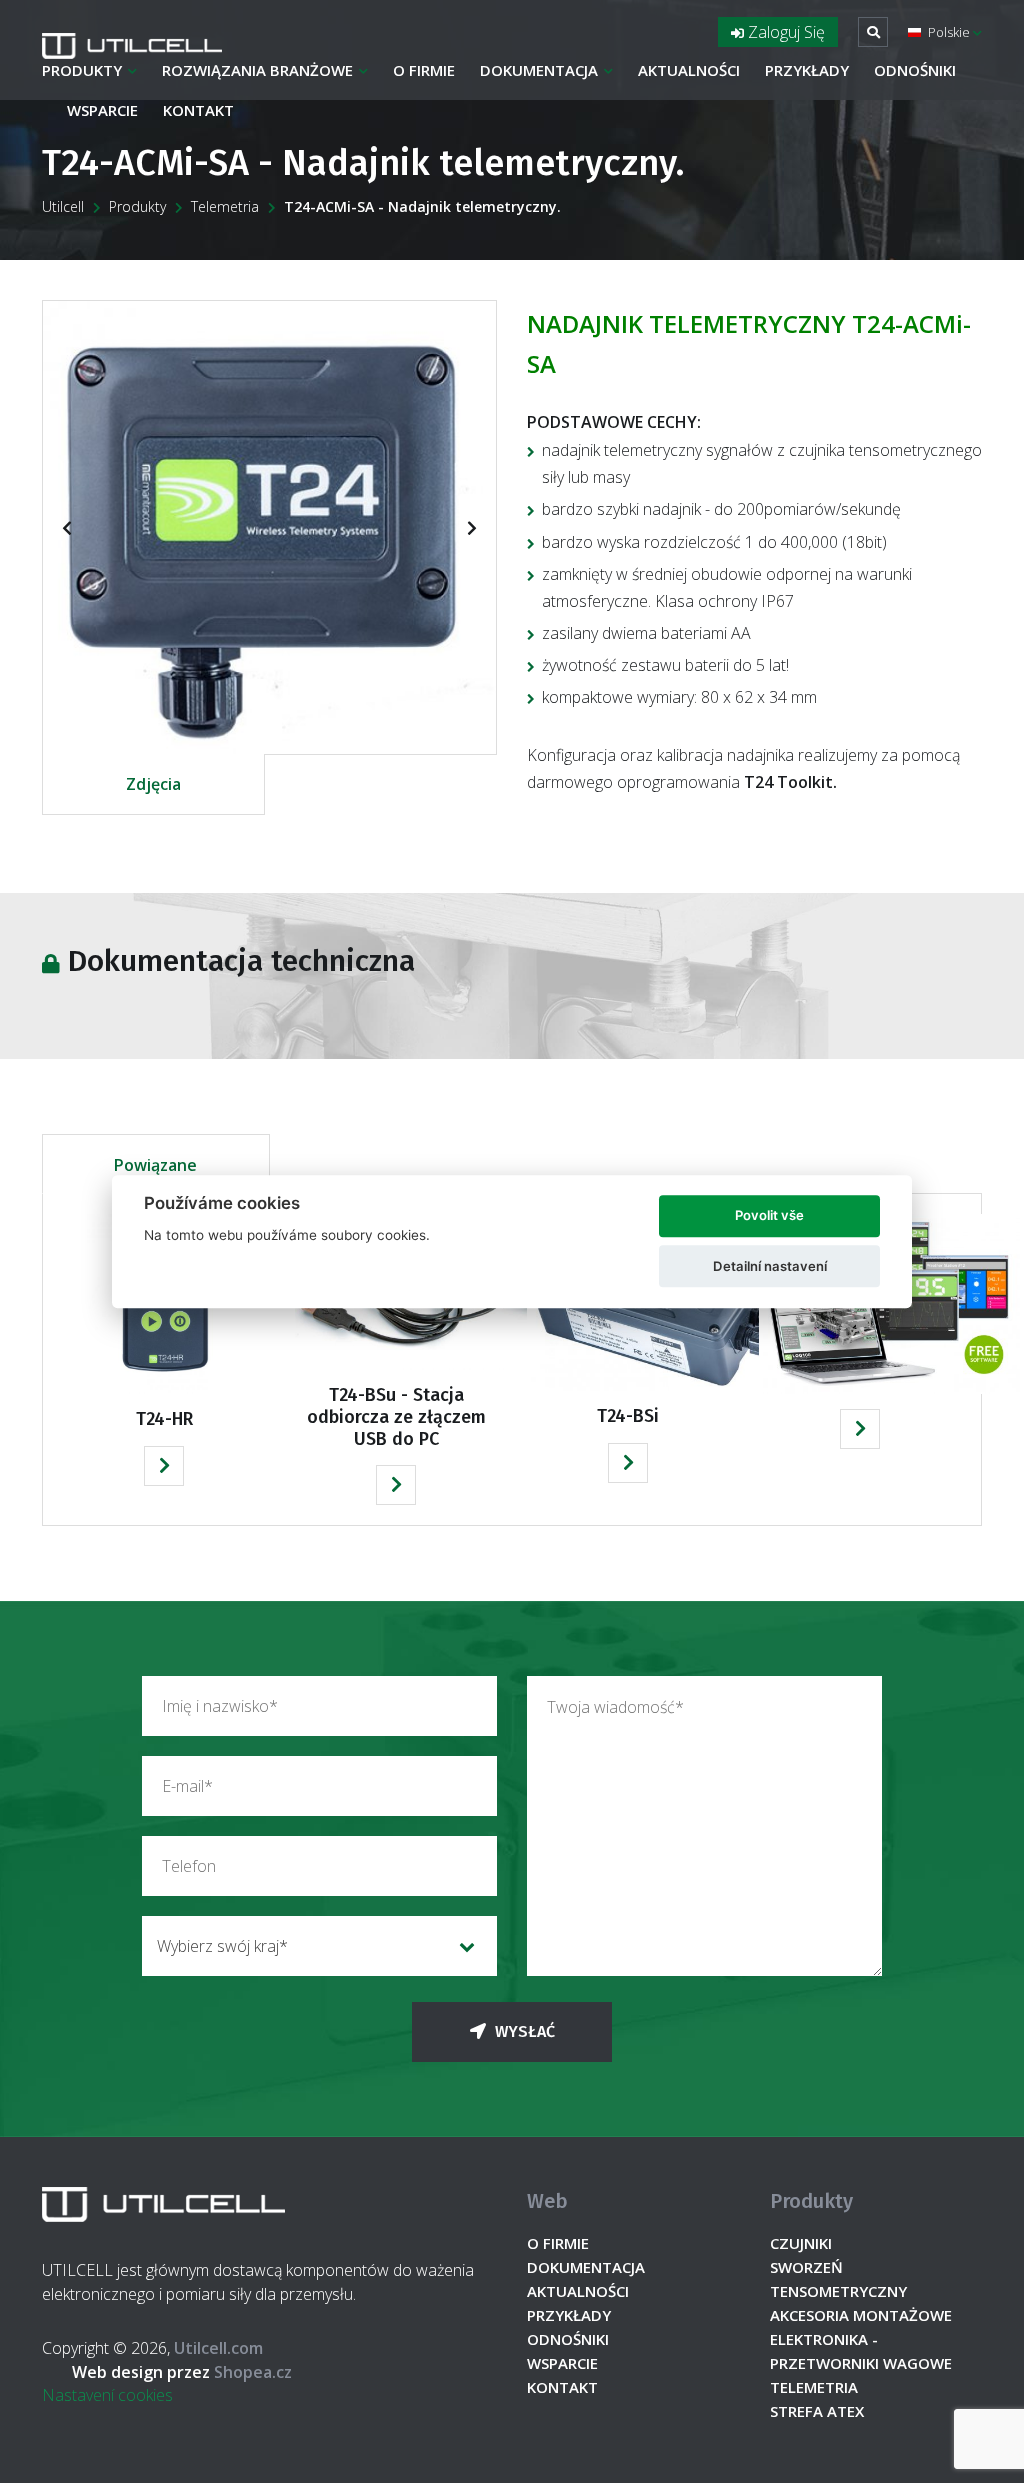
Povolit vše (769, 1216)
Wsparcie (102, 110)
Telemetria (225, 206)
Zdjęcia (153, 784)
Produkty (82, 70)
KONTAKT (198, 110)
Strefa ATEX (817, 2411)
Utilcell (63, 206)
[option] (269, 527)
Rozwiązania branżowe (257, 70)
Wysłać (523, 2031)
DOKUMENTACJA (539, 70)
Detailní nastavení (770, 1266)
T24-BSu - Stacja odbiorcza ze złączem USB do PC (396, 1416)
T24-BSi (628, 1416)
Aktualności (689, 70)
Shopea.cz (182, 2372)
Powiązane (155, 1165)
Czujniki (801, 2243)
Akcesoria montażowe (861, 2315)
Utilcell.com (218, 2348)
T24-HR (164, 1419)
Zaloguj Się (784, 32)
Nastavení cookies (107, 2395)
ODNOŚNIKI (915, 70)
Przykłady (807, 70)
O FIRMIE (424, 70)
